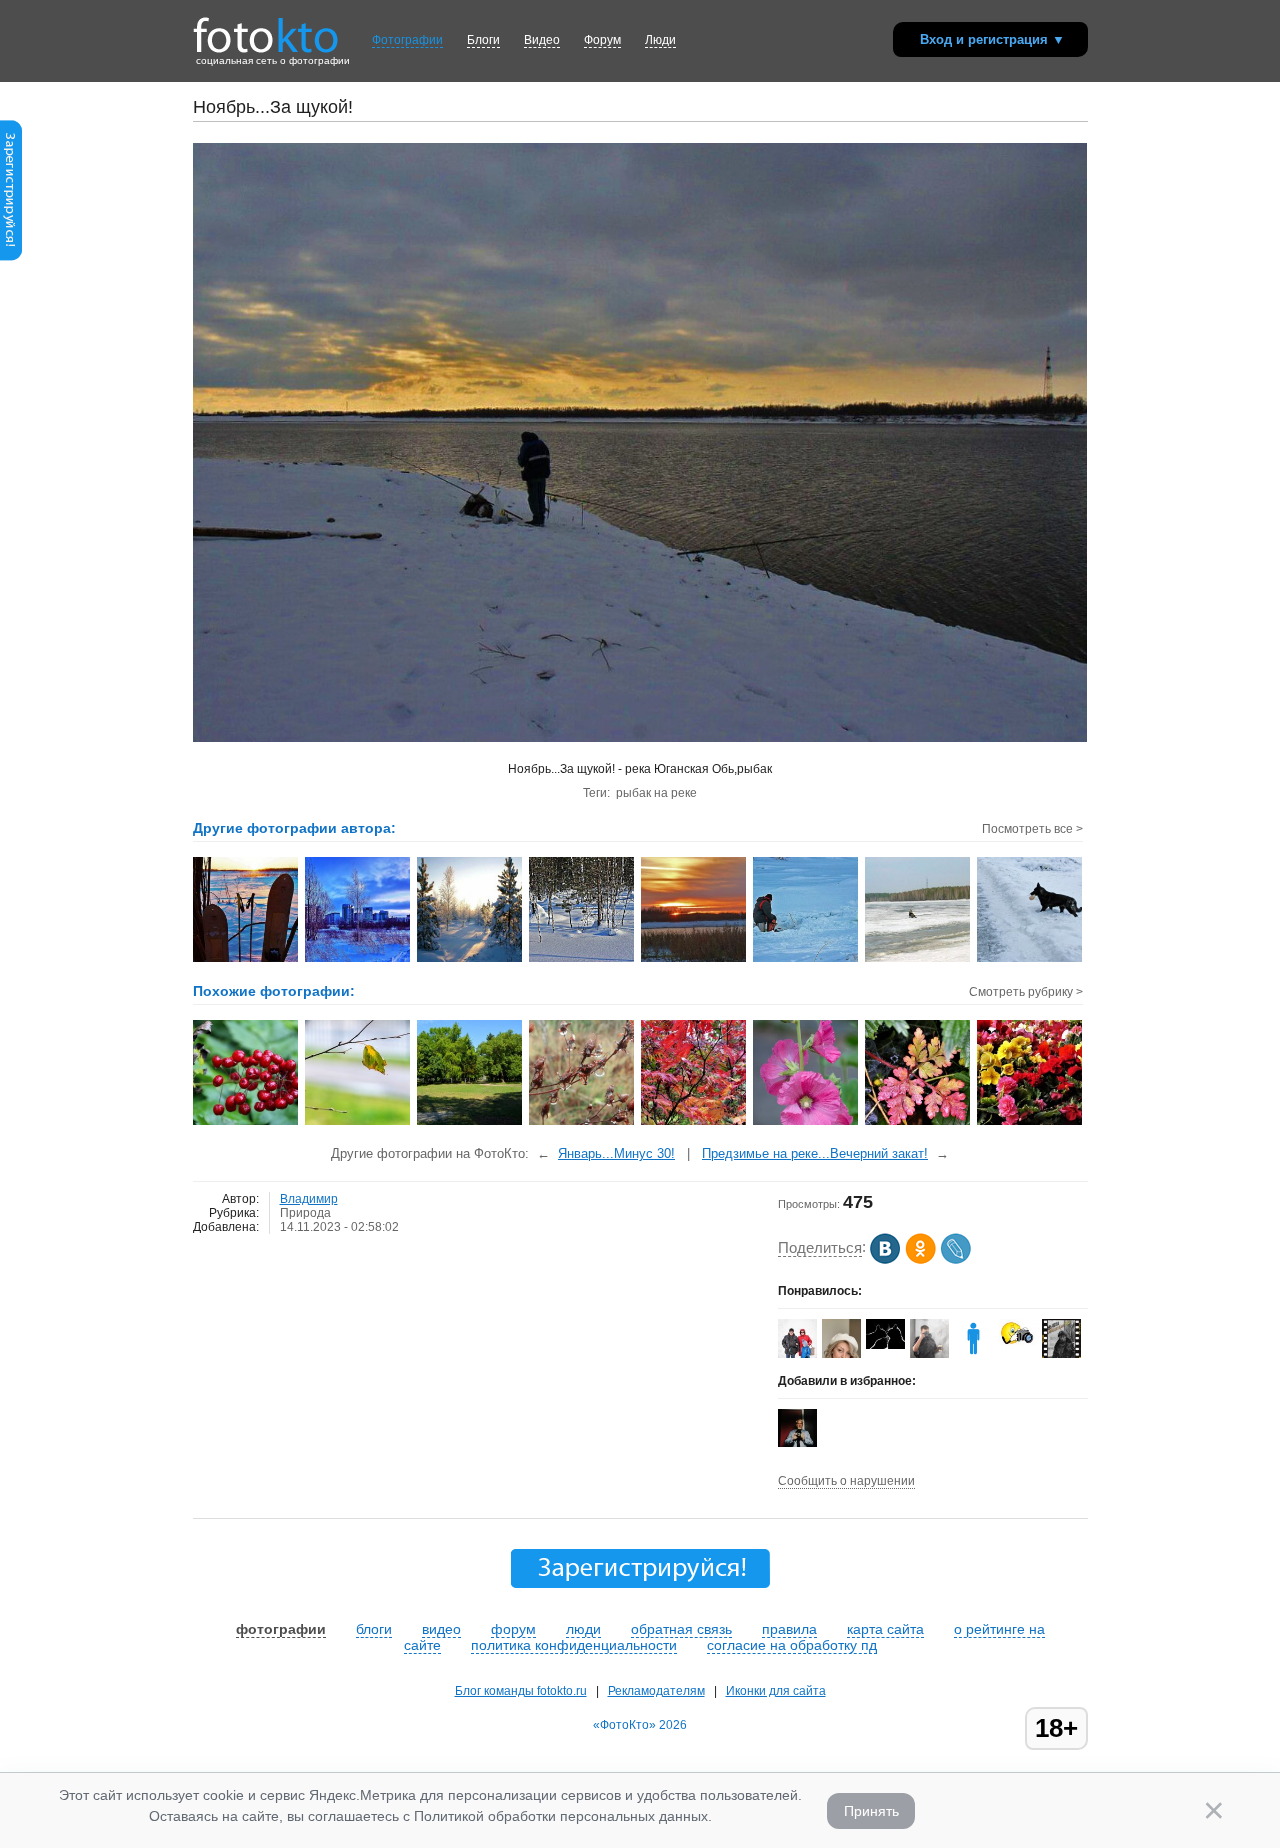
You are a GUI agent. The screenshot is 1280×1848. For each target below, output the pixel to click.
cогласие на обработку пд (792, 1645)
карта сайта (885, 1629)
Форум (602, 40)
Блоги (483, 40)
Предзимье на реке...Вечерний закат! (815, 1153)
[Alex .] (1017, 1345)
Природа (305, 1213)
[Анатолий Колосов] (797, 1443)
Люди (660, 40)
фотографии (281, 1629)
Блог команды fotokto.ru (521, 1691)
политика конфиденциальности (574, 1645)
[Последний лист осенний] (358, 1123)
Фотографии (407, 40)
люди (583, 1629)
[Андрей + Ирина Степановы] (885, 1345)
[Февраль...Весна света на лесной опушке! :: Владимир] (582, 960)
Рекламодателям (656, 1691)
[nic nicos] (929, 1356)
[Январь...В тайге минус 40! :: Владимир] (470, 960)
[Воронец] (246, 1123)
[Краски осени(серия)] (694, 1123)
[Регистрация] (11, 257)
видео (441, 1629)
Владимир (309, 1199)
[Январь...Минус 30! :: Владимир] (246, 960)
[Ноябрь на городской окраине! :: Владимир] (358, 960)
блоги (374, 1629)
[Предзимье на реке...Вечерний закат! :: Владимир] (694, 960)
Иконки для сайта (776, 1691)
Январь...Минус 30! (616, 1153)
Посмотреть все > (1032, 829)
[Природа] (582, 1123)
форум (513, 1629)
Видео (542, 40)
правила (789, 1629)
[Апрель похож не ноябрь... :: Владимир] (918, 960)
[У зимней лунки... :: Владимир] (806, 960)
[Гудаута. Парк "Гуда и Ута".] (470, 1123)
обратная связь (681, 1629)
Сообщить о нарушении (846, 1481)
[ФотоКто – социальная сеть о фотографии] (266, 28)
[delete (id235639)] (973, 1354)
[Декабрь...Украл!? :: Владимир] (1030, 960)
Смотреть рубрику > (1026, 992)
